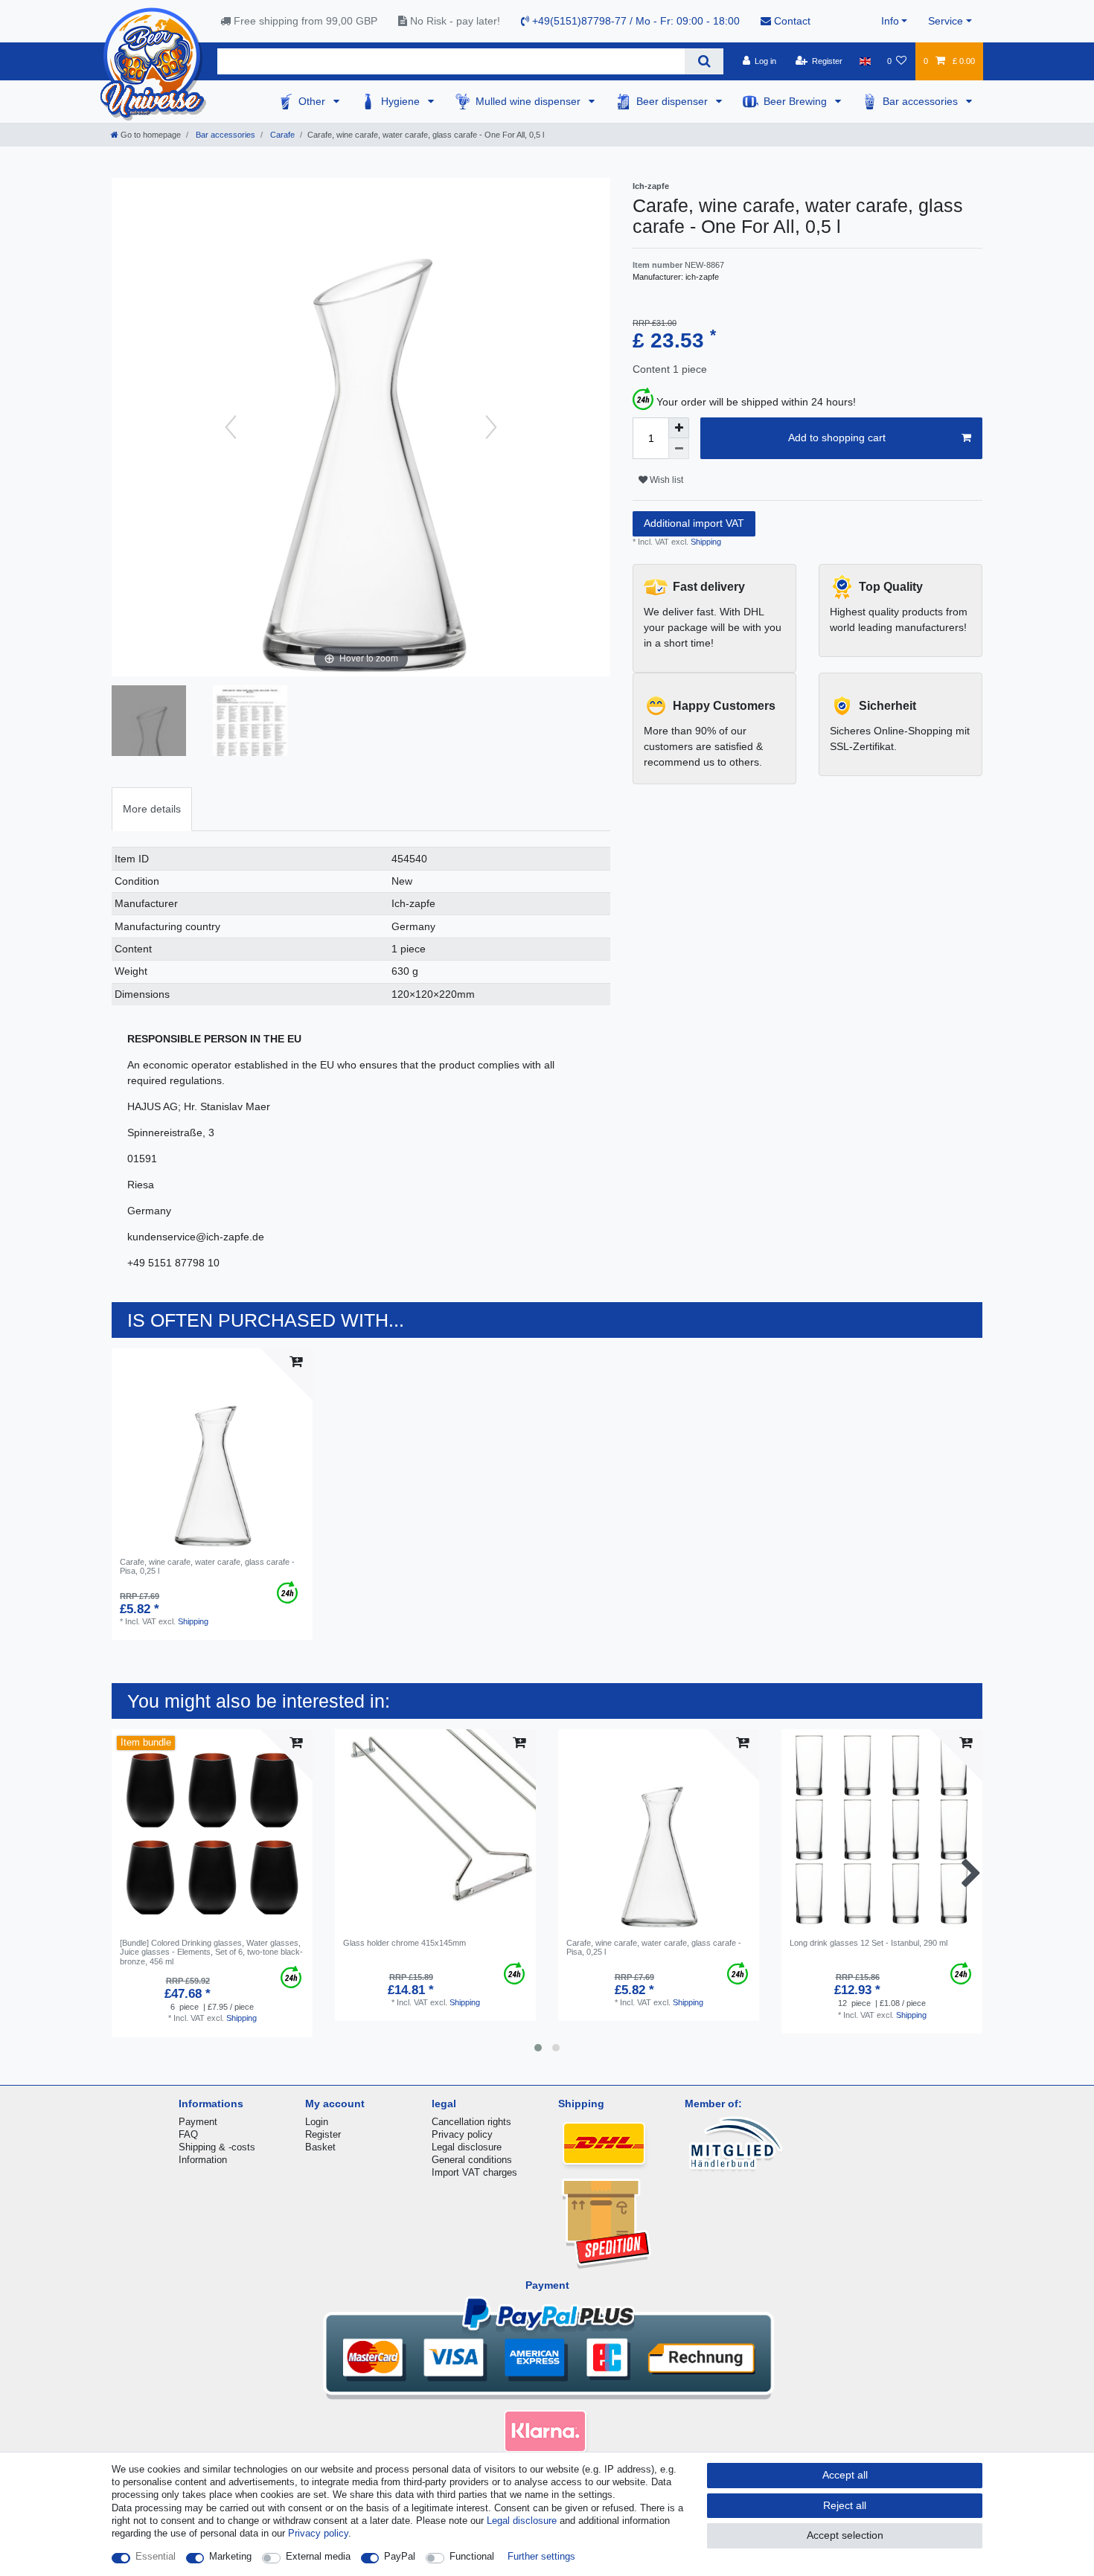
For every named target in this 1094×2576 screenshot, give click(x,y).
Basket (320, 2147)
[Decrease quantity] (679, 449)
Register (323, 2134)
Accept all (845, 2475)
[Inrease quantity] (679, 428)
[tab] (152, 809)
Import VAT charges (474, 2172)
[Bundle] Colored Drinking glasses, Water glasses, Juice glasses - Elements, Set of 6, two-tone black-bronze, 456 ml (211, 1952)
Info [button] (890, 21)
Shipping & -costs (217, 2147)
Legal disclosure (467, 2147)
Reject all (845, 2505)
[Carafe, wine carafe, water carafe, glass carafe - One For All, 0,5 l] (250, 723)
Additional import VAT (694, 523)
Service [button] (946, 21)
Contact (791, 21)
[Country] (864, 61)
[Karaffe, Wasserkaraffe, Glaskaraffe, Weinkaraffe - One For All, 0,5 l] (149, 723)
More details (152, 809)
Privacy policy (462, 2134)
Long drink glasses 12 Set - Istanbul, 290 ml (869, 1943)
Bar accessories (922, 101)
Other (313, 101)
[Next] (491, 427)
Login (317, 2122)
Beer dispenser (674, 101)
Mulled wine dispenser (530, 101)
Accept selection (845, 2535)
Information (203, 2160)
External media (318, 2556)
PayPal (400, 2556)
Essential (156, 2556)
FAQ (188, 2134)
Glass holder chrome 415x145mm (404, 1943)
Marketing (230, 2556)
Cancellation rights (471, 2122)
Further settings (541, 2556)
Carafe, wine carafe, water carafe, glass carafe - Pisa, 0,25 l (207, 1566)
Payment (198, 2122)
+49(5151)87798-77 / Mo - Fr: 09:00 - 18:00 (634, 21)
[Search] (704, 61)
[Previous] (231, 427)
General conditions (472, 2160)
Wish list (665, 480)
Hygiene (402, 101)
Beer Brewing (797, 101)
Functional (472, 2556)
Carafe (281, 135)
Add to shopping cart (837, 438)
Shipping (705, 542)
